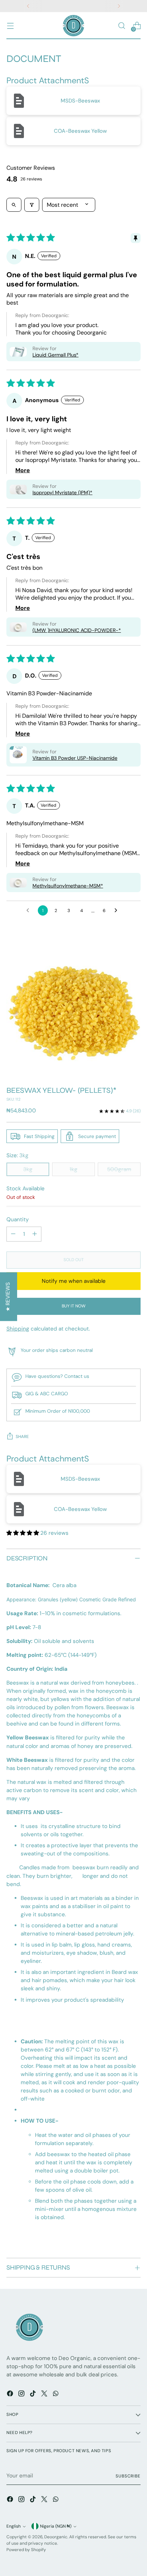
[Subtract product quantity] (13, 1234)
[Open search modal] (121, 26)
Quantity (18, 1219)
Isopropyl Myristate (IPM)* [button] (62, 492)
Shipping (18, 1329)
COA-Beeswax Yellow (80, 131)
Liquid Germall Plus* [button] (55, 355)
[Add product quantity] (35, 1234)
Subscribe (128, 2476)
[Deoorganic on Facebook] (11, 2395)
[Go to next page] (118, 911)
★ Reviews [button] (8, 1297)
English (14, 2526)
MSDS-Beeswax (80, 101)
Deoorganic (56, 2537)
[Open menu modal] (10, 26)
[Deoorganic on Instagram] (22, 2395)
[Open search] (14, 205)
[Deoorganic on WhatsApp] (56, 2395)
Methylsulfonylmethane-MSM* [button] (68, 886)
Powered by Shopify (26, 2550)
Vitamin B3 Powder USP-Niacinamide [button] (75, 758)
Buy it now (74, 1306)
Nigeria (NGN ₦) (56, 2526)
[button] (18, 352)
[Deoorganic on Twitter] (45, 2395)
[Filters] (32, 205)
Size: (17, 1155)
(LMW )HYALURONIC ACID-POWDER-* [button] (77, 630)
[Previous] (28, 6)
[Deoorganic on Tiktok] (34, 2395)
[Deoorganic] (73, 26)
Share (22, 1437)
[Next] (119, 6)
